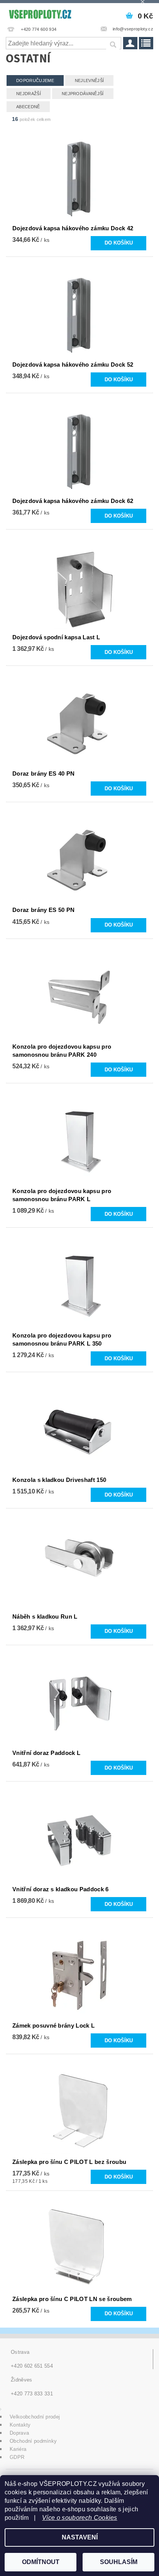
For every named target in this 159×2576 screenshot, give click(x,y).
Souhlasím (119, 2562)
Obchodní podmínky (33, 2441)
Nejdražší (29, 94)
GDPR (17, 2457)
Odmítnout (41, 2562)
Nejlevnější (90, 80)
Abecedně (28, 107)
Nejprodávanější (83, 94)
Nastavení (80, 2537)
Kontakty (20, 2425)
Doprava (19, 2433)
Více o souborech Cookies (80, 2518)
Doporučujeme (35, 80)
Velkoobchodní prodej (35, 2417)
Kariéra (18, 2449)
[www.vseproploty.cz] (40, 13)
